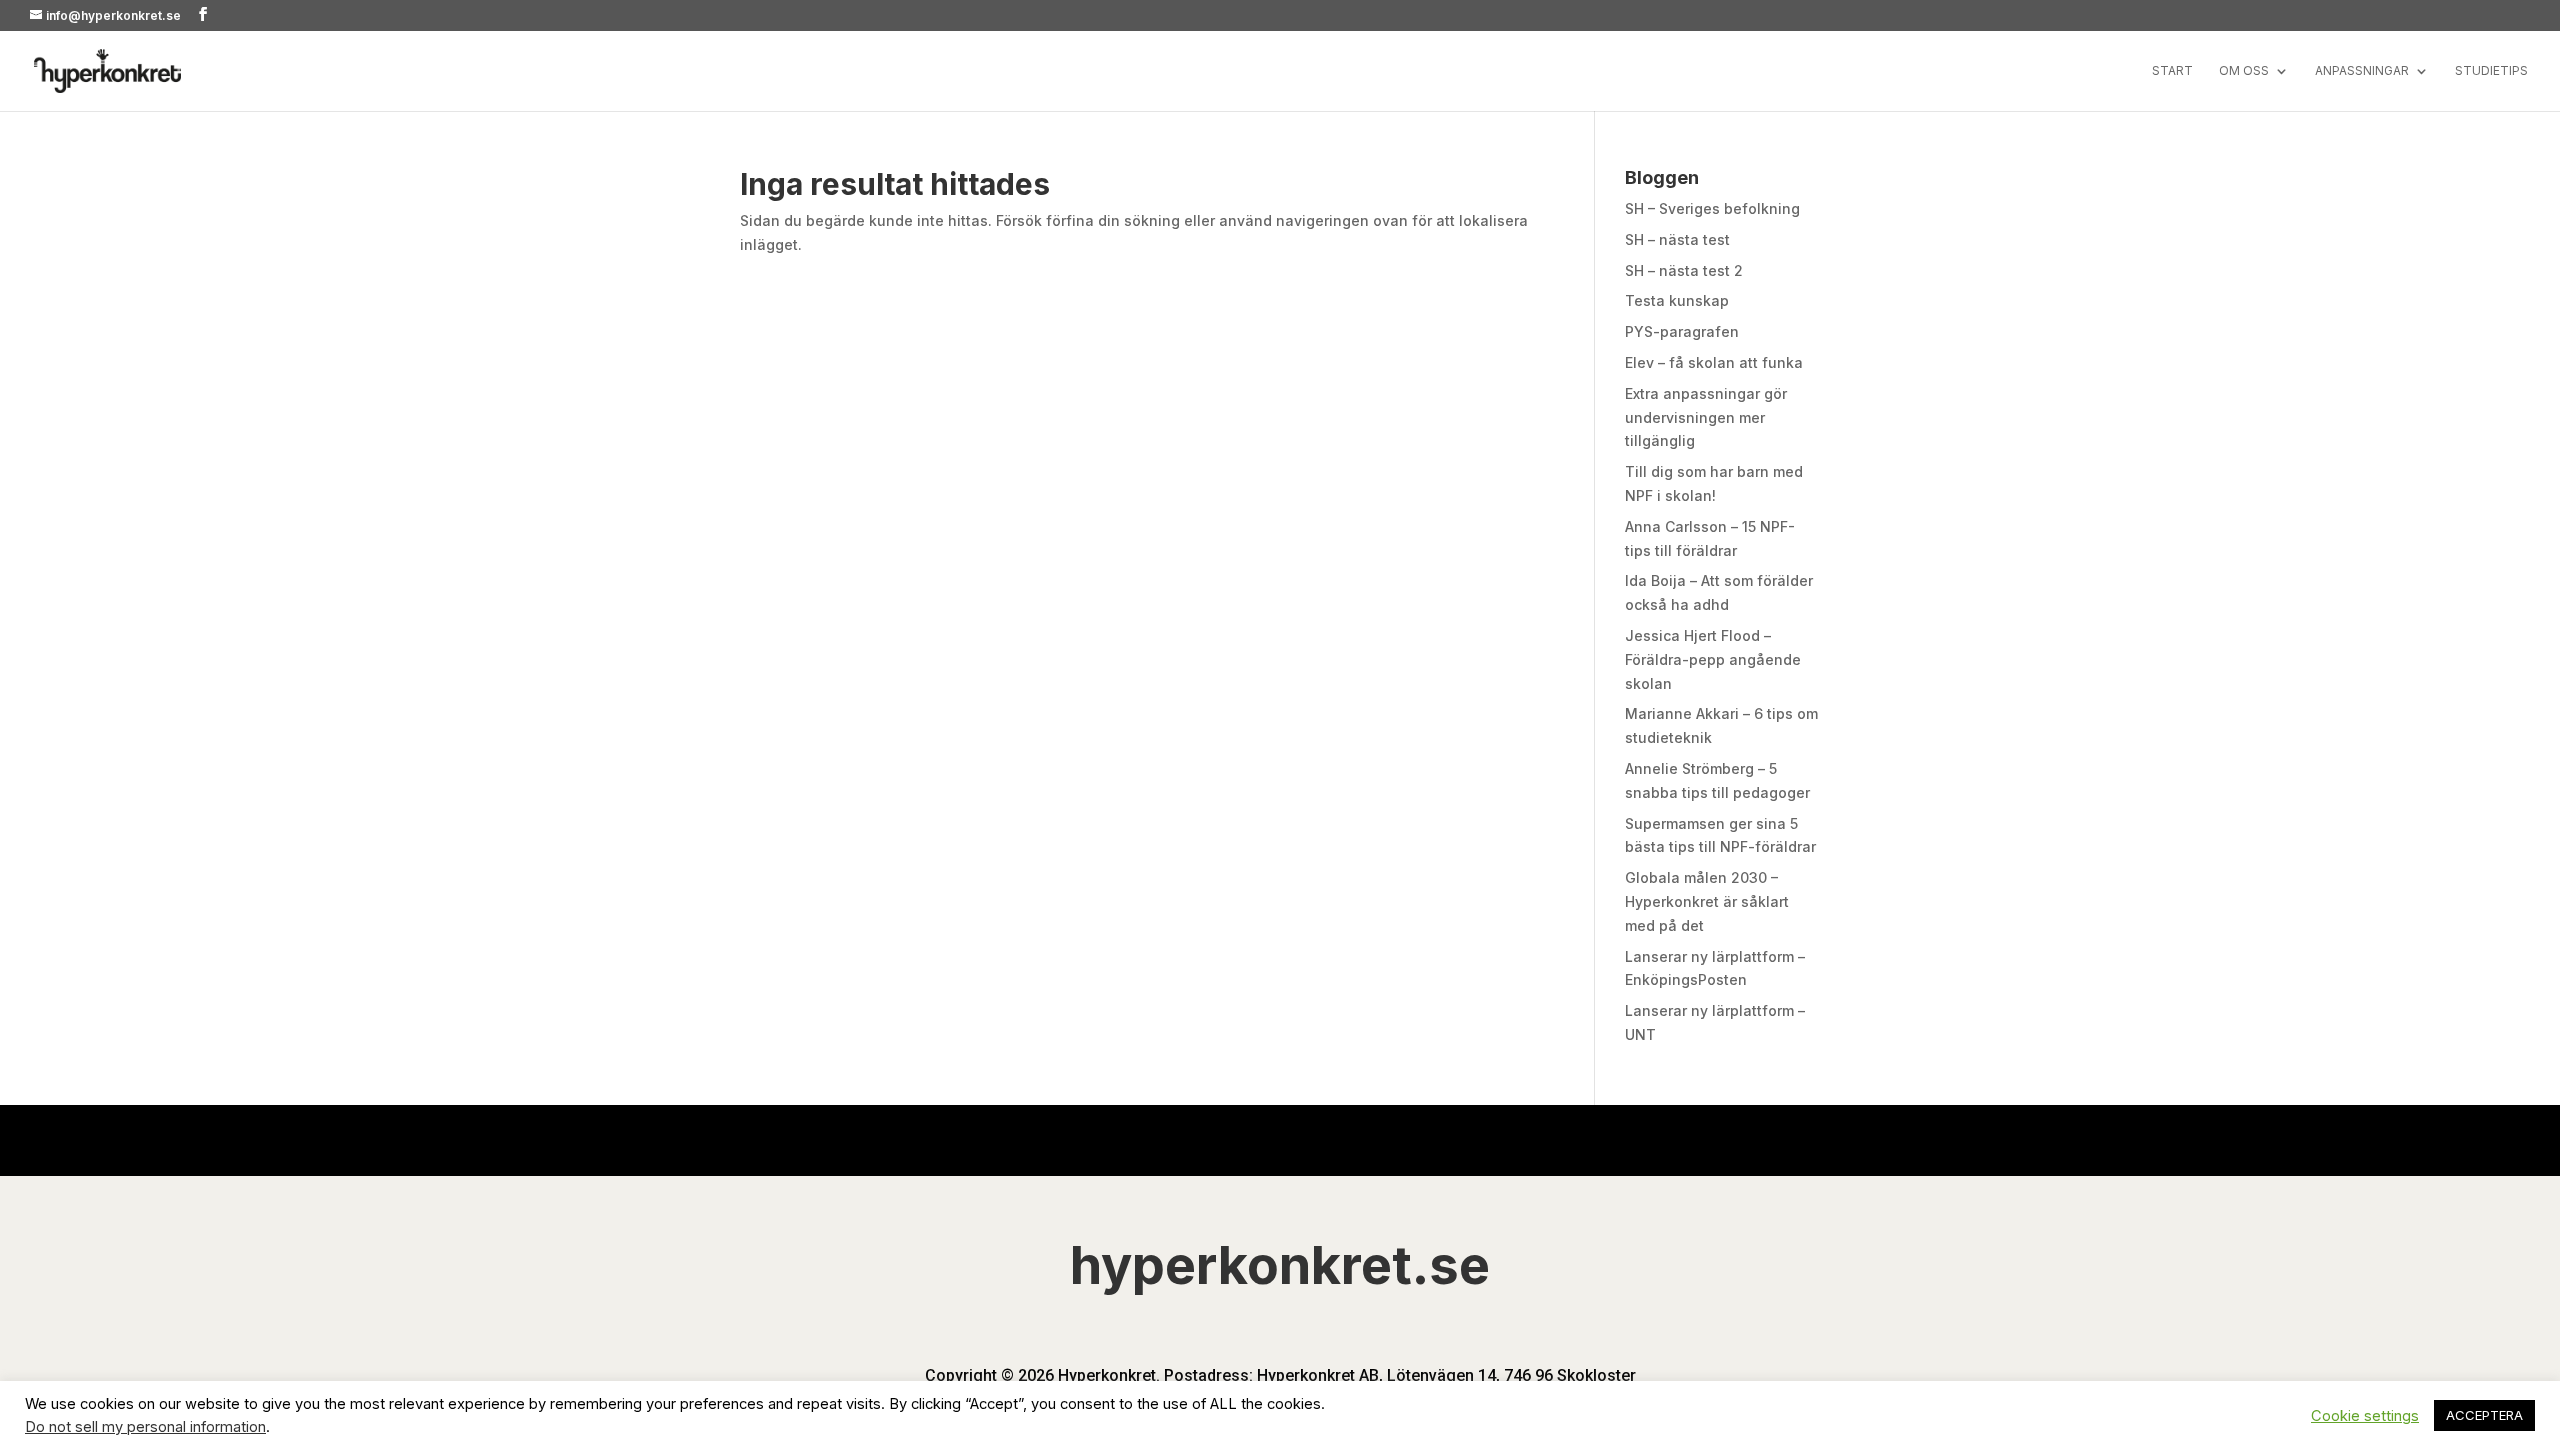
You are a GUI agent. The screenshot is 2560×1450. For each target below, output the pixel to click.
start (2172, 71)
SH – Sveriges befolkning (1712, 208)
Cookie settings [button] (2365, 1416)
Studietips (2491, 71)
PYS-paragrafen (1682, 331)
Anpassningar (2362, 71)
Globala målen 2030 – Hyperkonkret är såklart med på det (1707, 901)
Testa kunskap (1677, 300)
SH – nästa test (1677, 239)
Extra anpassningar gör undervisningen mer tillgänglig (1706, 417)
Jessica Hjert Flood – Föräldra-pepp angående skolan (1713, 659)
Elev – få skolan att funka (1714, 362)
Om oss (2244, 71)
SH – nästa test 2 (1684, 270)
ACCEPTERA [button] (2484, 1415)
